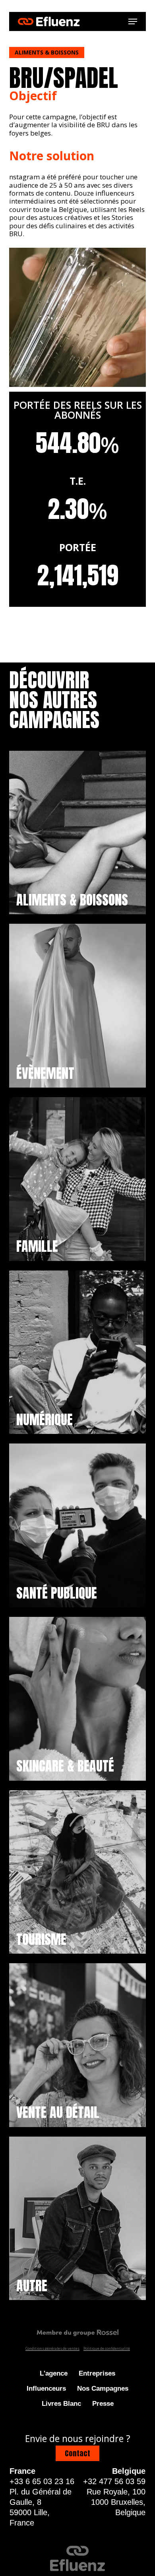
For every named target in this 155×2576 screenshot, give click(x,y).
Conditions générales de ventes (52, 2348)
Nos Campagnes (103, 2389)
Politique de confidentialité (107, 2348)
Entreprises (97, 2373)
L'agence (54, 2373)
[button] (133, 21)
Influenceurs (46, 2389)
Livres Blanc (61, 2404)
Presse (103, 2404)
